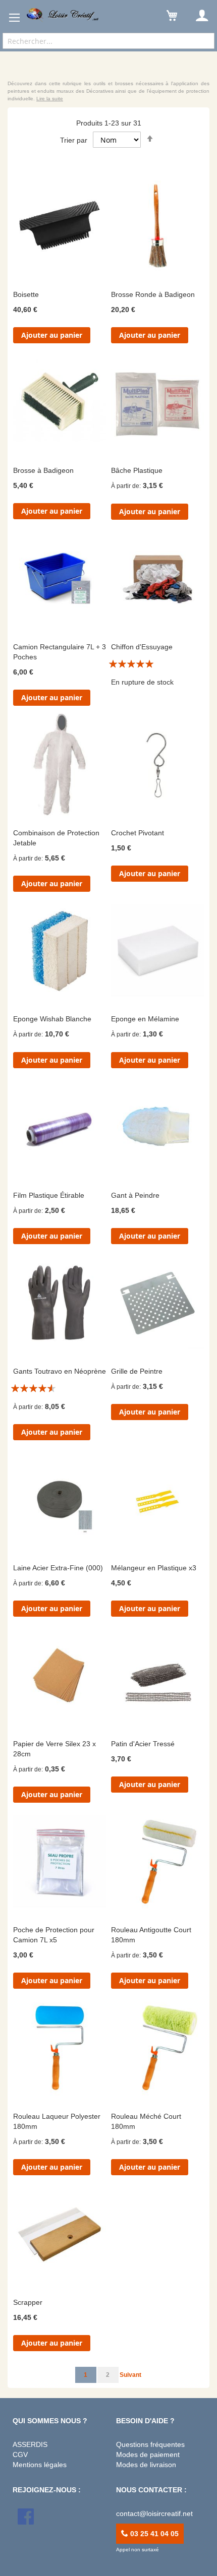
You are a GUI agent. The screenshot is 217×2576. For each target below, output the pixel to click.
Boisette (26, 294)
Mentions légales (40, 2465)
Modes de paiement (148, 2455)
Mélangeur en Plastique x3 (154, 1568)
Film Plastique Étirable (49, 1195)
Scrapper (28, 2302)
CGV (20, 2455)
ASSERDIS (30, 2444)
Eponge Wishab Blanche (52, 1019)
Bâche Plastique (137, 470)
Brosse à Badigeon (43, 470)
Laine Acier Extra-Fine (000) (58, 1568)
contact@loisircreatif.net (154, 2513)
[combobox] (108, 41)
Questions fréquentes (150, 2444)
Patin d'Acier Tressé (143, 1744)
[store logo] (63, 15)
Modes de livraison (146, 2465)
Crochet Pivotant (138, 833)
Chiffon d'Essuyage (142, 647)
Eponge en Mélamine (145, 1019)
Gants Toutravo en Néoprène (60, 1371)
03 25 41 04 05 (153, 2534)
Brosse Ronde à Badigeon (153, 294)
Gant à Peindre (135, 1195)
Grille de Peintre (137, 1371)
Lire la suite (50, 99)
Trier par (74, 140)
